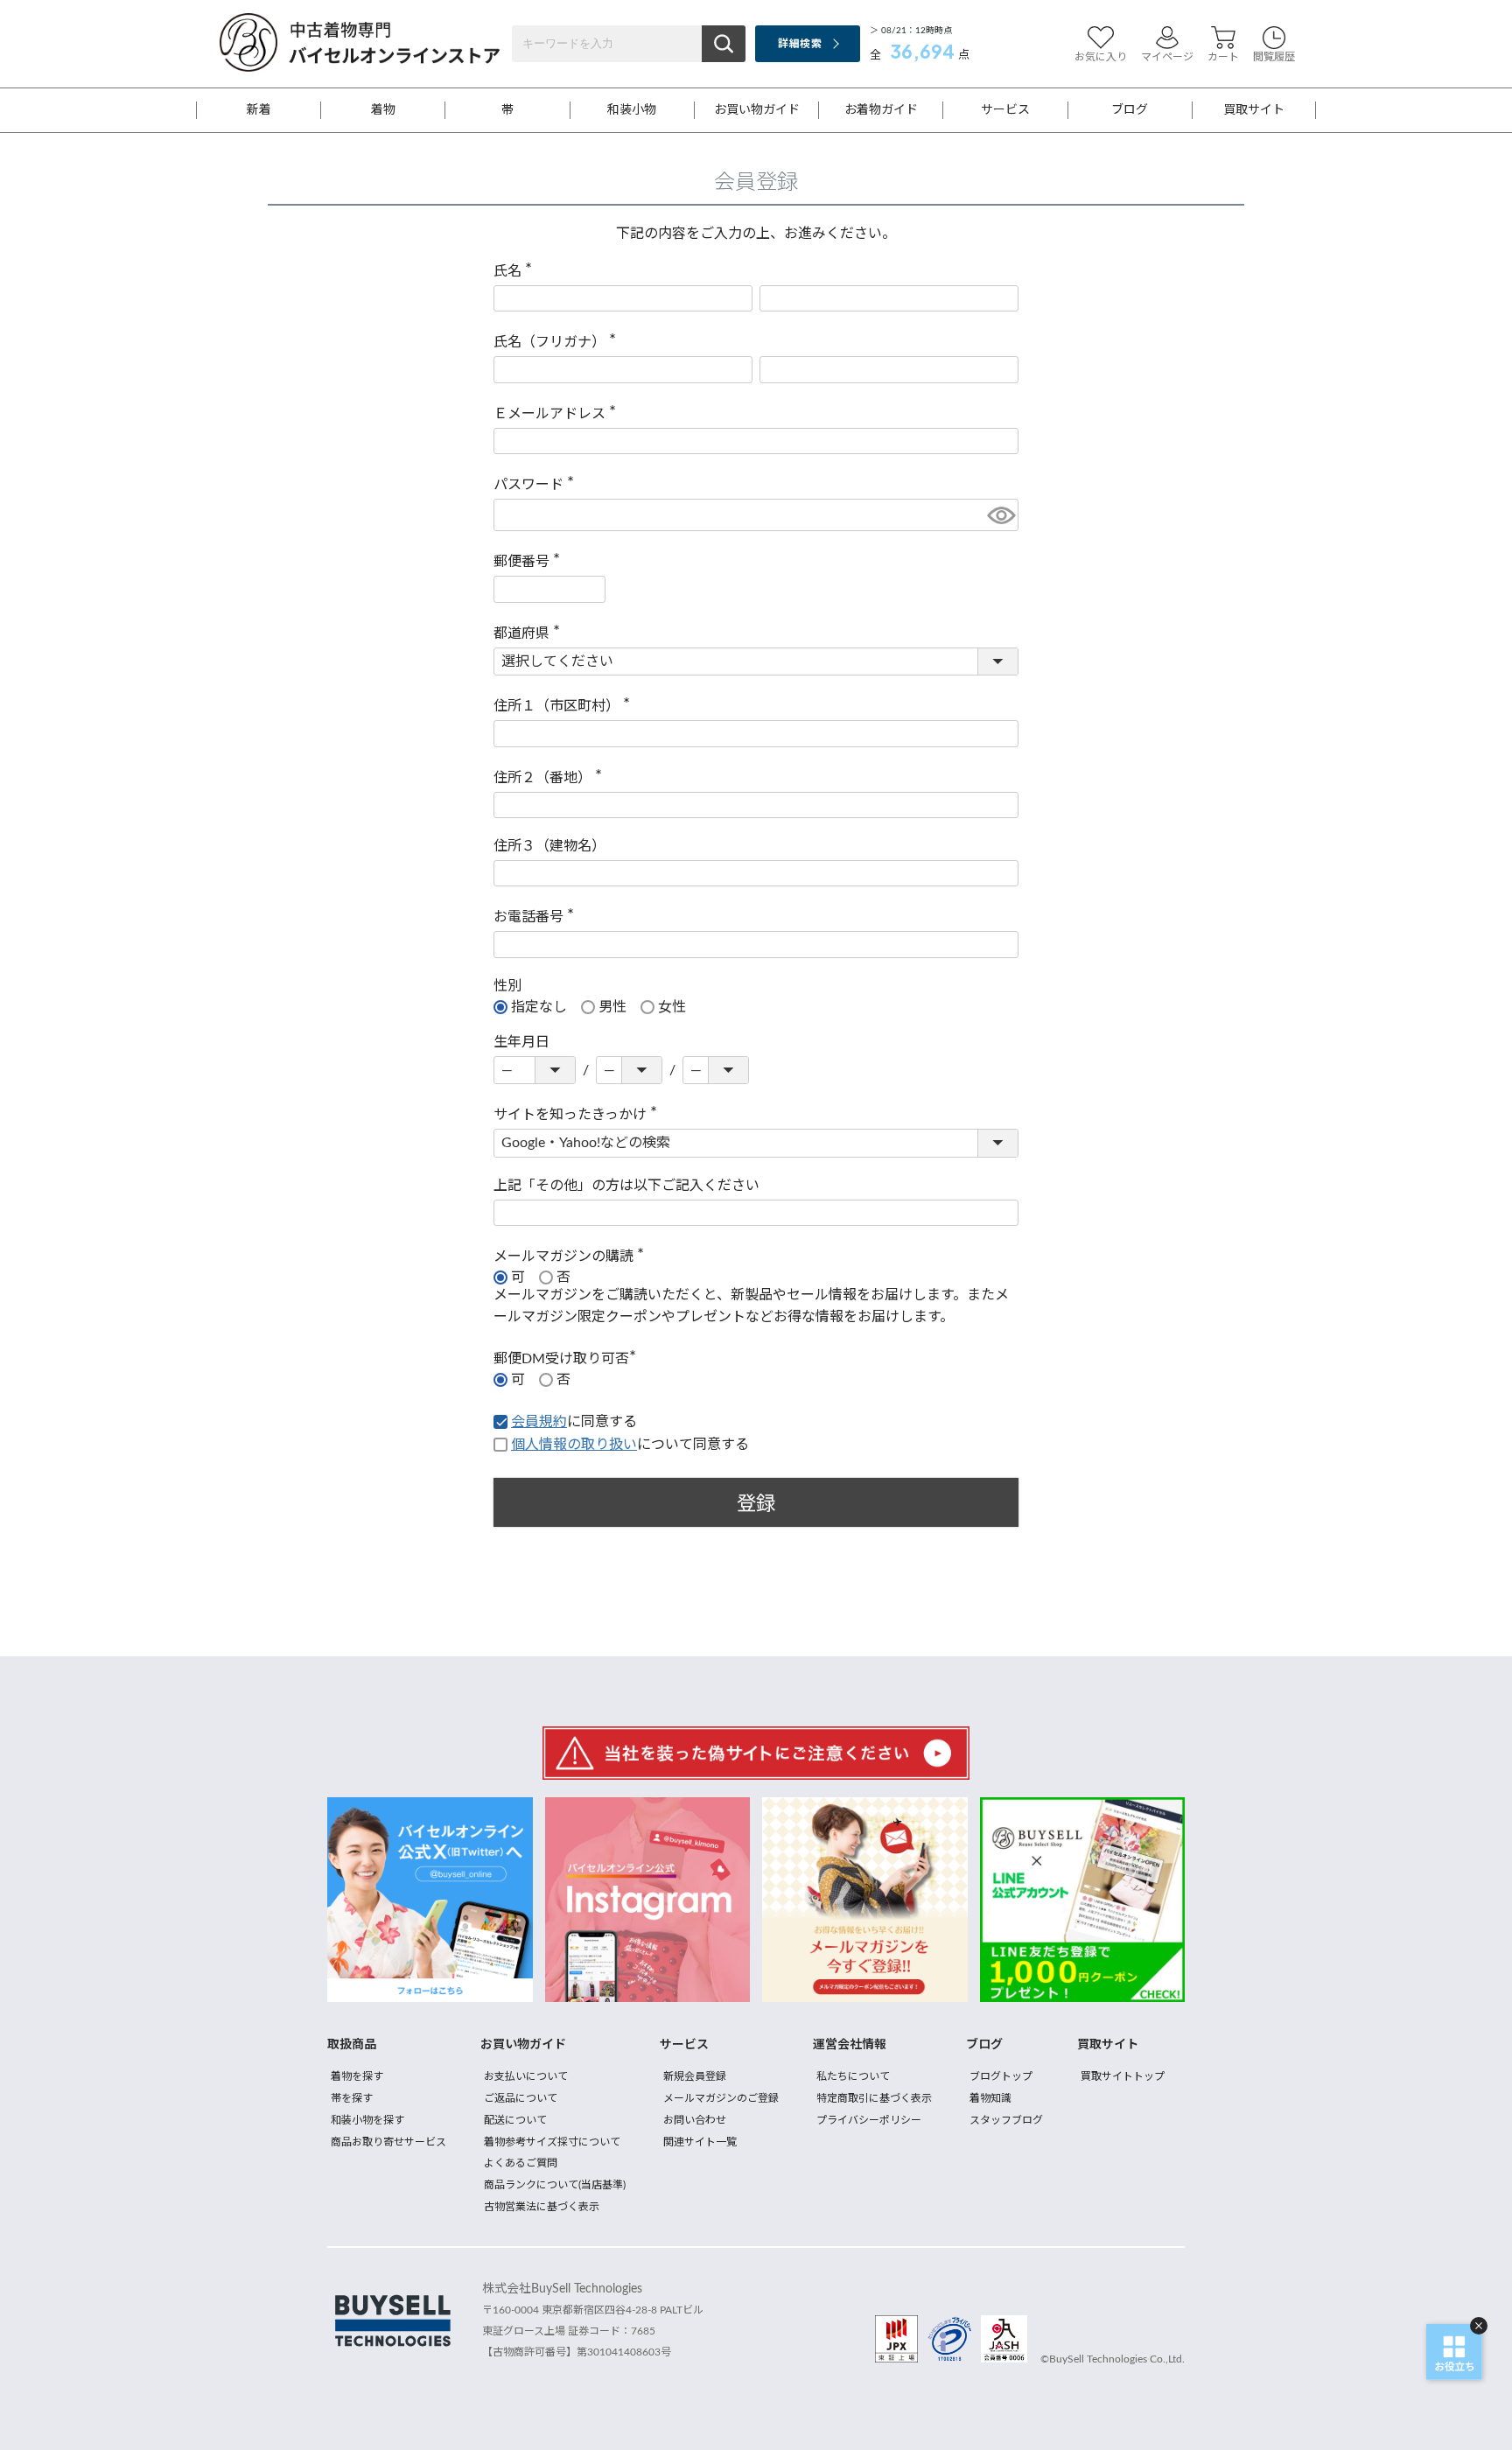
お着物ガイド (881, 110)
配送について (515, 2120)
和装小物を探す (367, 2120)
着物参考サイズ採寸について (552, 2142)
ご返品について (521, 2098)
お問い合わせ (695, 2120)
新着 (259, 110)
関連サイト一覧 (700, 2142)
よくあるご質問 (521, 2163)
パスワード (537, 485)
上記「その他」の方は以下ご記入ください (626, 1186)
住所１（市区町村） (565, 706)
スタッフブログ (1006, 2120)
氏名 (516, 271)
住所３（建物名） (549, 846)
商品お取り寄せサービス (388, 2142)
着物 (383, 110)
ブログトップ (1001, 2076)
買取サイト (1254, 110)
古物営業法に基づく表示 (542, 2207)
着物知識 (990, 2098)
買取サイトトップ (1123, 2076)
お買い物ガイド (757, 110)
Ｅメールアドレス (558, 414)
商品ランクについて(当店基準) (555, 2185)
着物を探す (357, 2076)
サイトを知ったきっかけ (579, 1115)
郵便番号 (530, 562)
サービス (1005, 110)
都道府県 (530, 633)
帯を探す (352, 2098)
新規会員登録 (695, 2076)
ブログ (1130, 110)
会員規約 (539, 1422)
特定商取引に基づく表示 (874, 2098)
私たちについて (853, 2076)
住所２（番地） (551, 778)
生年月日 (521, 1042)
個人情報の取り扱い (574, 1445)
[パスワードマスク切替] (1000, 515)
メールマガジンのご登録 (721, 2098)
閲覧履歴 (1274, 57)
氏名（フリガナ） (558, 342)
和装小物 (632, 110)
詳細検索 (799, 44)
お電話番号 (537, 917)
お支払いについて (526, 2076)
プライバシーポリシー (869, 2120)
